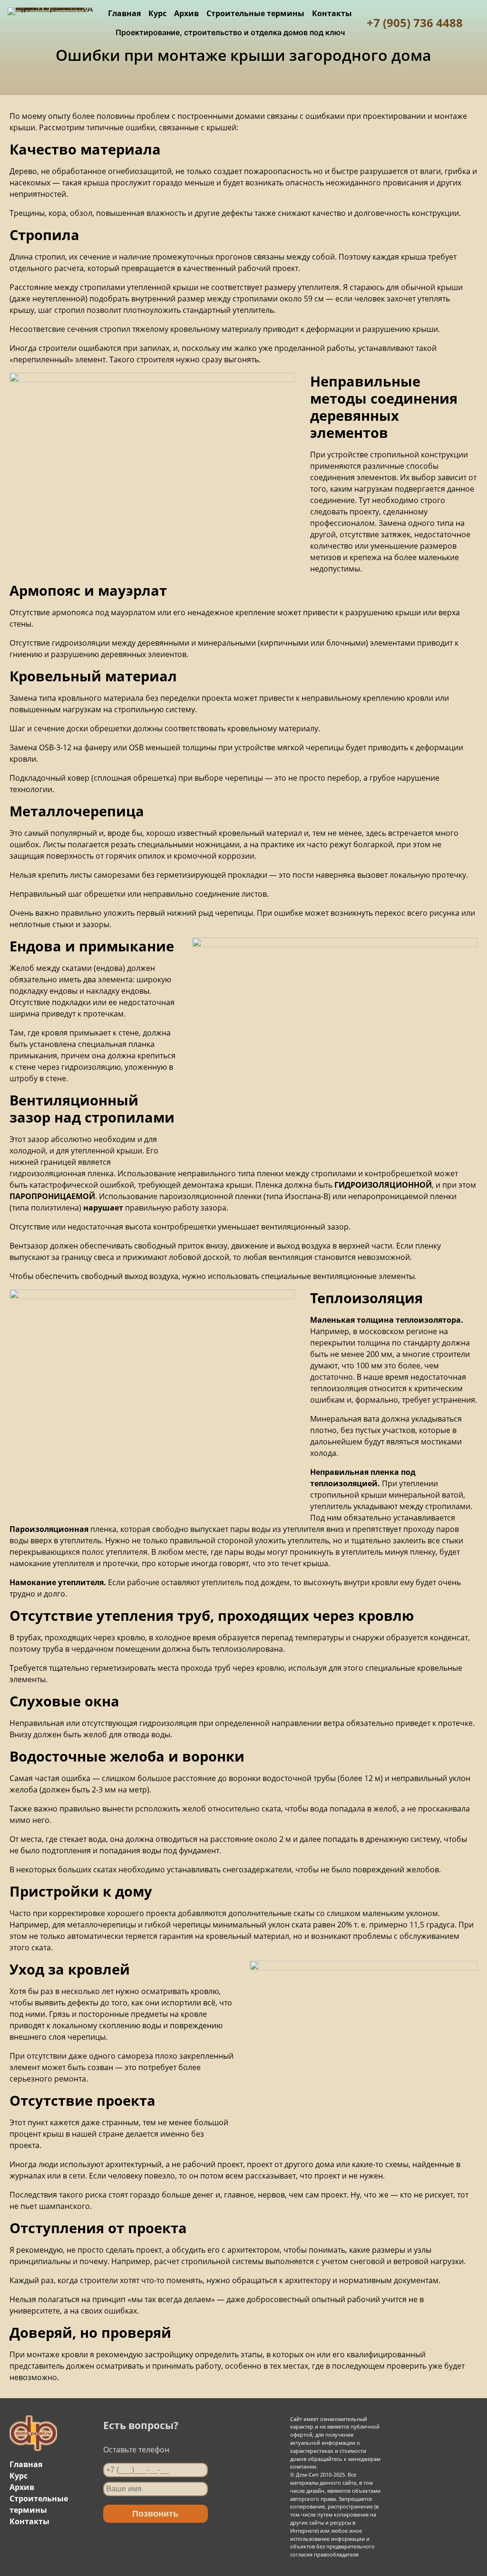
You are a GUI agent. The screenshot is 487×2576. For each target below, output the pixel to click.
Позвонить (155, 2514)
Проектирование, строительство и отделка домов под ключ (230, 32)
